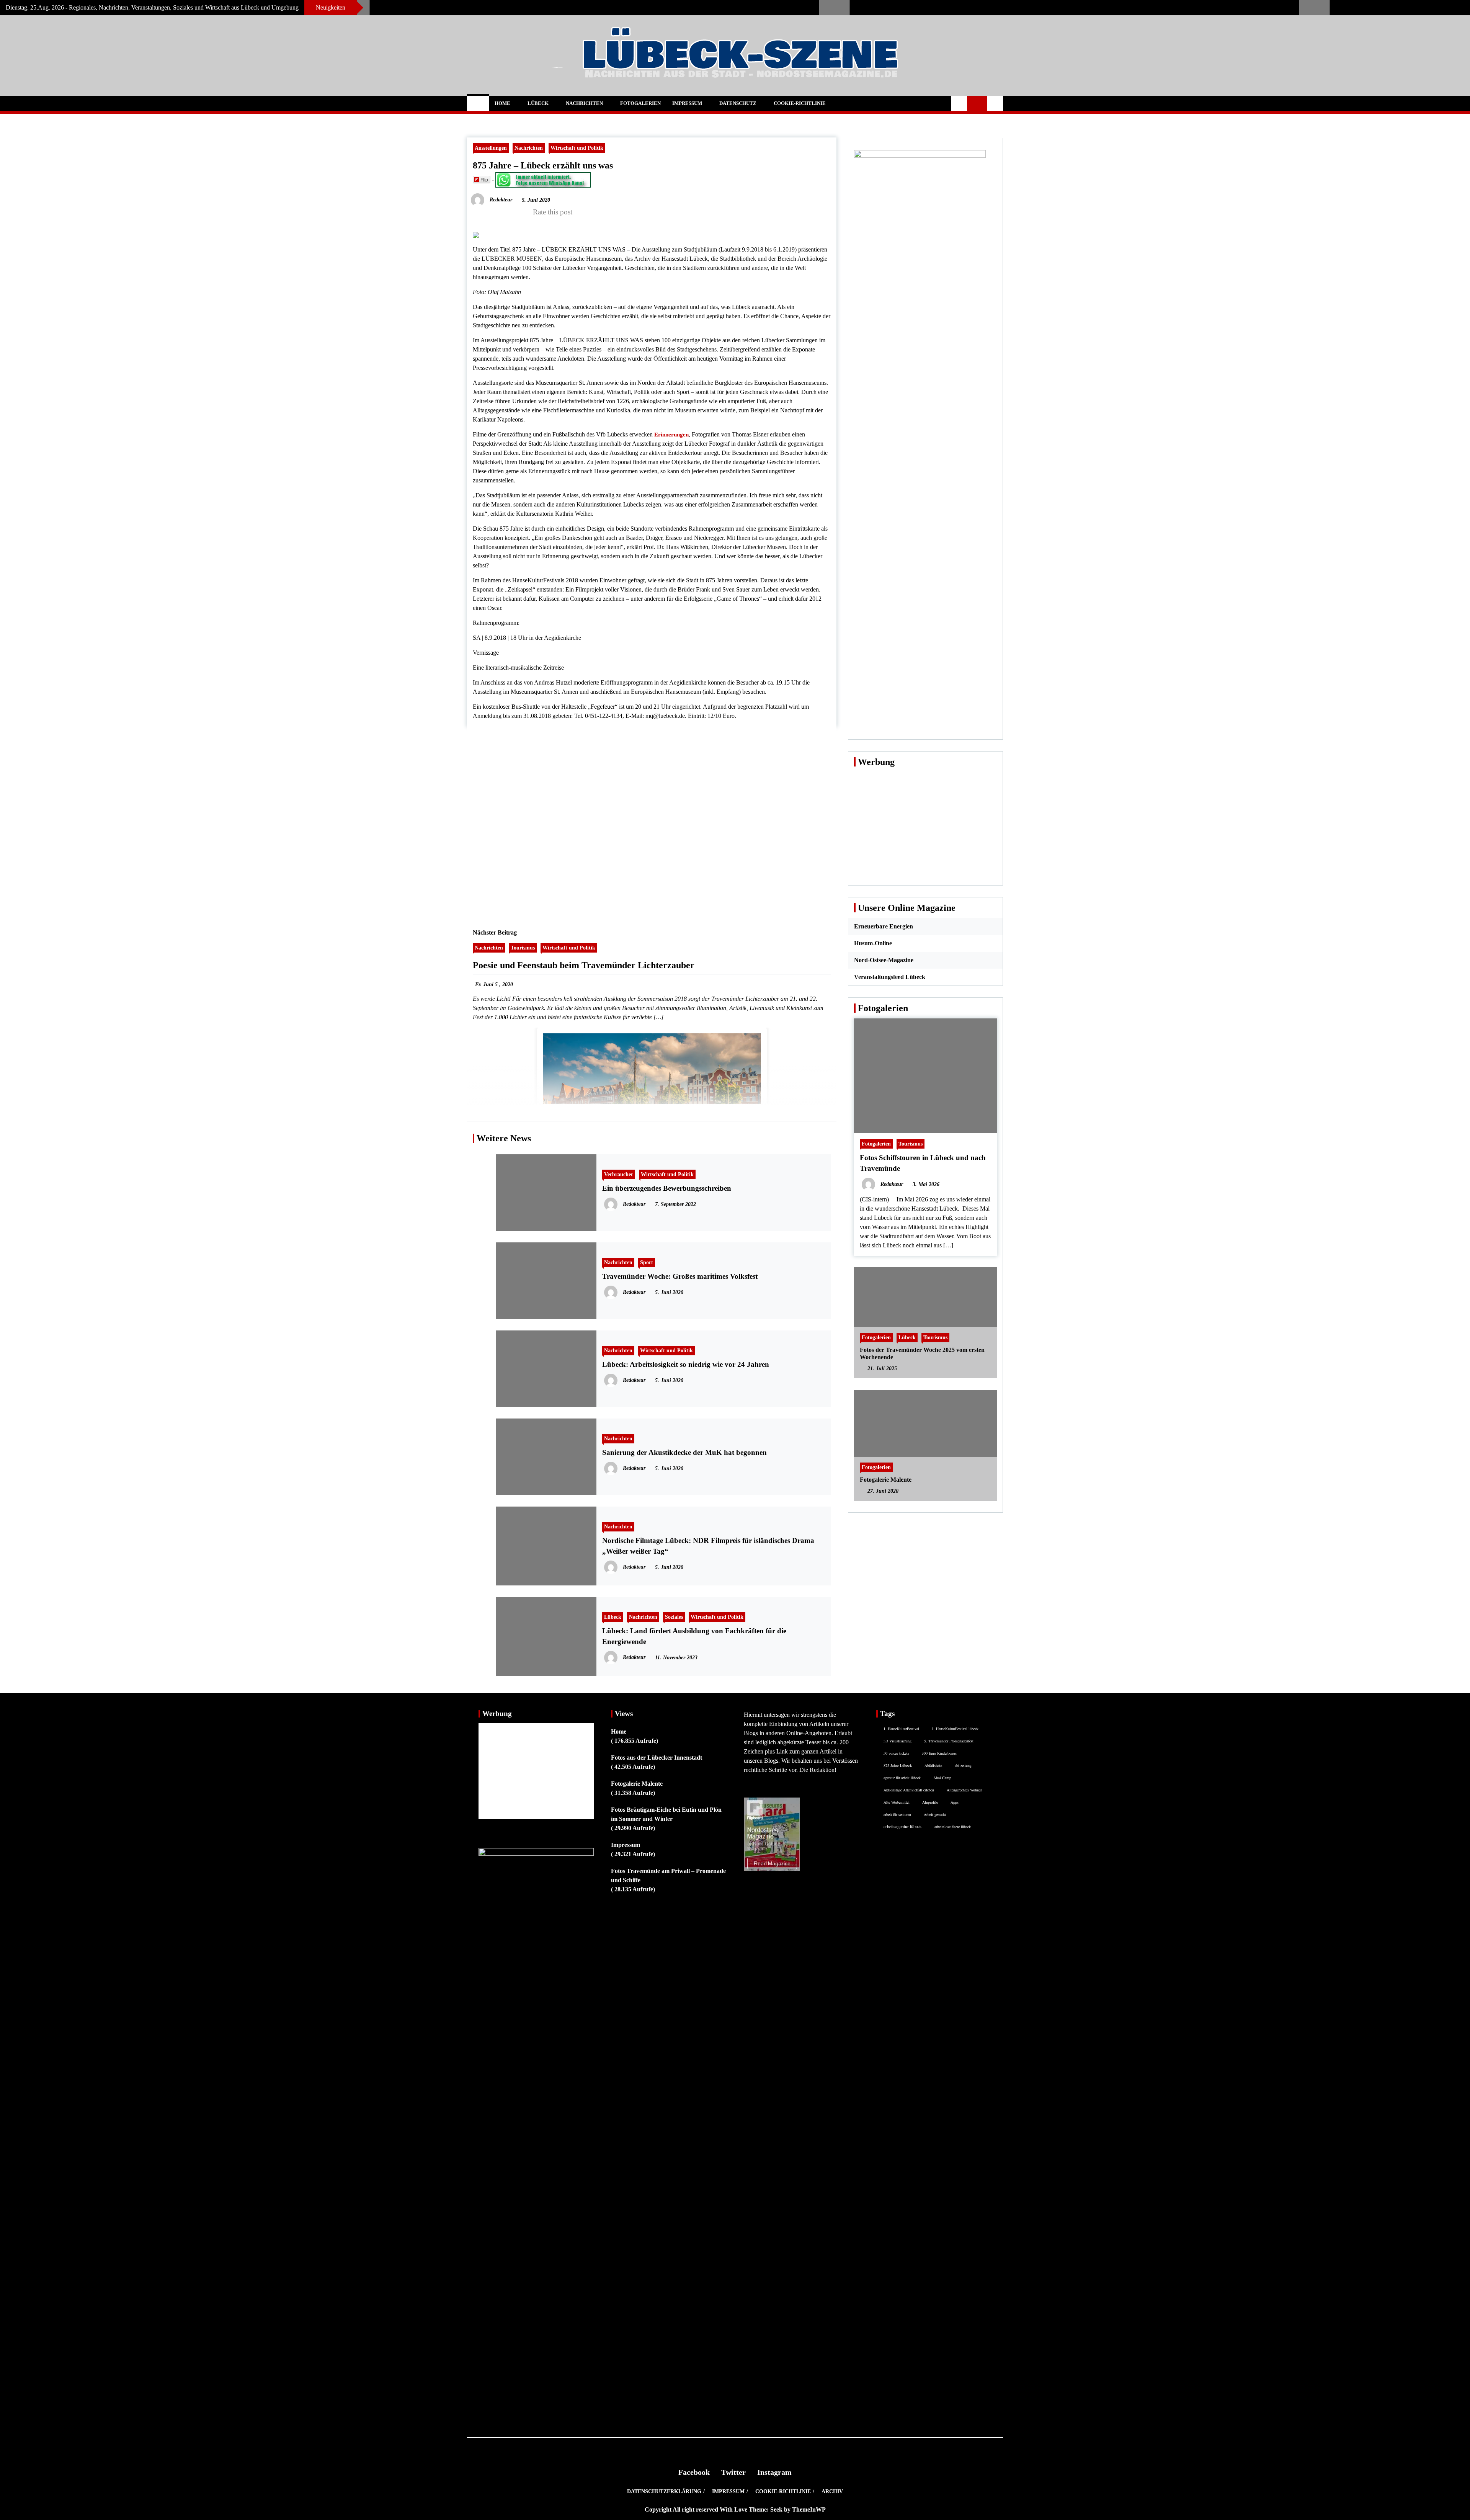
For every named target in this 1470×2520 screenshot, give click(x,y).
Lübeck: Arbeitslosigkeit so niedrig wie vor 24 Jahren (686, 1364)
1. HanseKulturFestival (901, 1729)
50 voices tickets (896, 1753)
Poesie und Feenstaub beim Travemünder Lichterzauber (584, 965)
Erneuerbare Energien (884, 926)
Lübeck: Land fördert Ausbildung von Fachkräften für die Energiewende (694, 1636)
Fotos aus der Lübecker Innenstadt (657, 1758)
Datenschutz (738, 103)
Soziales (674, 1617)
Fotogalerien (640, 103)
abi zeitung (963, 1765)
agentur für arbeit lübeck (902, 1778)
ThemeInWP (809, 2509)
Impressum (687, 103)
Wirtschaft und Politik (577, 148)
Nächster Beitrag (495, 932)
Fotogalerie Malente (886, 1480)
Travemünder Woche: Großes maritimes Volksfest (680, 1276)
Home (502, 103)
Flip (484, 179)
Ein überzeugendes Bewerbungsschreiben (667, 1188)
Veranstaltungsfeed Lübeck (890, 977)
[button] (959, 103)
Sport (647, 1262)
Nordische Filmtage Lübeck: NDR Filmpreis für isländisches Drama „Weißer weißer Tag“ (708, 1546)
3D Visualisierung (898, 1741)
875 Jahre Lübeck (898, 1765)
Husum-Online (873, 943)
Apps (955, 1802)
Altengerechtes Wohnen (964, 1790)
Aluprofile (930, 1802)
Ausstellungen (491, 148)
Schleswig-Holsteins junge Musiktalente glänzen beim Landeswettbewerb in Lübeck (1094, 4)
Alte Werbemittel (897, 1802)
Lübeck (538, 103)
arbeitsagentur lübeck (903, 1826)
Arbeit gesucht (935, 1814)
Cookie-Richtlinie (800, 103)
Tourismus (523, 948)
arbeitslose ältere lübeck (953, 1827)
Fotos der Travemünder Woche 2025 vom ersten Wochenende (922, 1353)
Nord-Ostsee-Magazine (884, 960)
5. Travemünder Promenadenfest (949, 1741)
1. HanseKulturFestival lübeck (955, 1729)
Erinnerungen (671, 435)
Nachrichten (584, 103)
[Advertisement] (652, 819)
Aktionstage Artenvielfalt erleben (909, 1790)
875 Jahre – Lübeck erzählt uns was (543, 165)
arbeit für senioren (897, 1814)
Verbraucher (619, 1174)
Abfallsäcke (933, 1765)
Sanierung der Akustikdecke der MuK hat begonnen (684, 1452)
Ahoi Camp (942, 1778)
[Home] (478, 103)
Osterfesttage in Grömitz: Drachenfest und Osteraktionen (584, 4)
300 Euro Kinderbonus (939, 1753)
